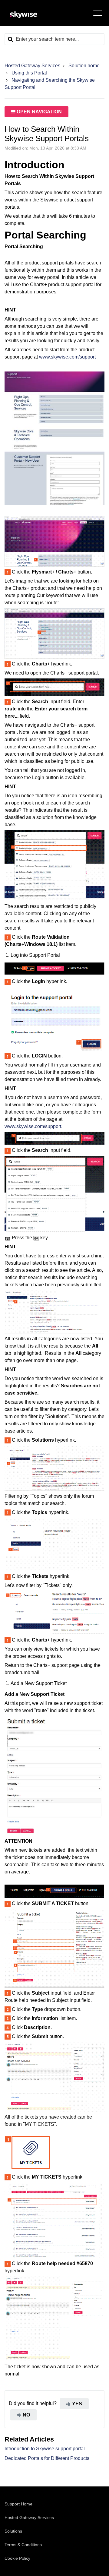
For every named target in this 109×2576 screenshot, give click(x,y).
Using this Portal (29, 73)
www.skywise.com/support (67, 357)
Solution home (84, 66)
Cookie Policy (17, 2558)
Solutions (13, 2531)
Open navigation (39, 112)
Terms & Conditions (23, 2545)
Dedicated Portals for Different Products (47, 2458)
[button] (98, 12)
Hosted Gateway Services (32, 66)
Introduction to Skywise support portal (45, 2449)
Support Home (18, 2504)
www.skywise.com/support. (33, 1126)
